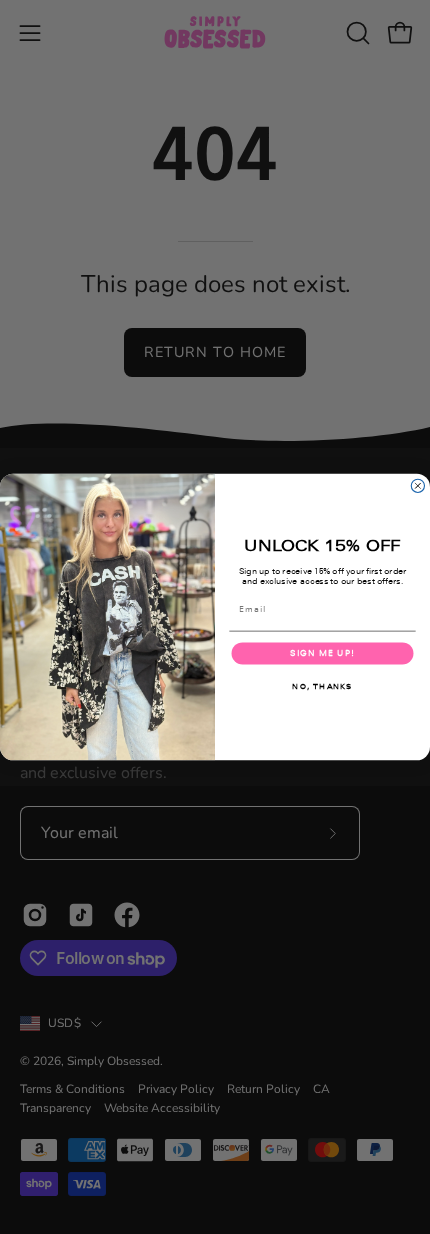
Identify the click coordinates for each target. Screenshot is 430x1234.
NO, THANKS (322, 687)
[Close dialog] (417, 485)
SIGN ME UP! (322, 653)
